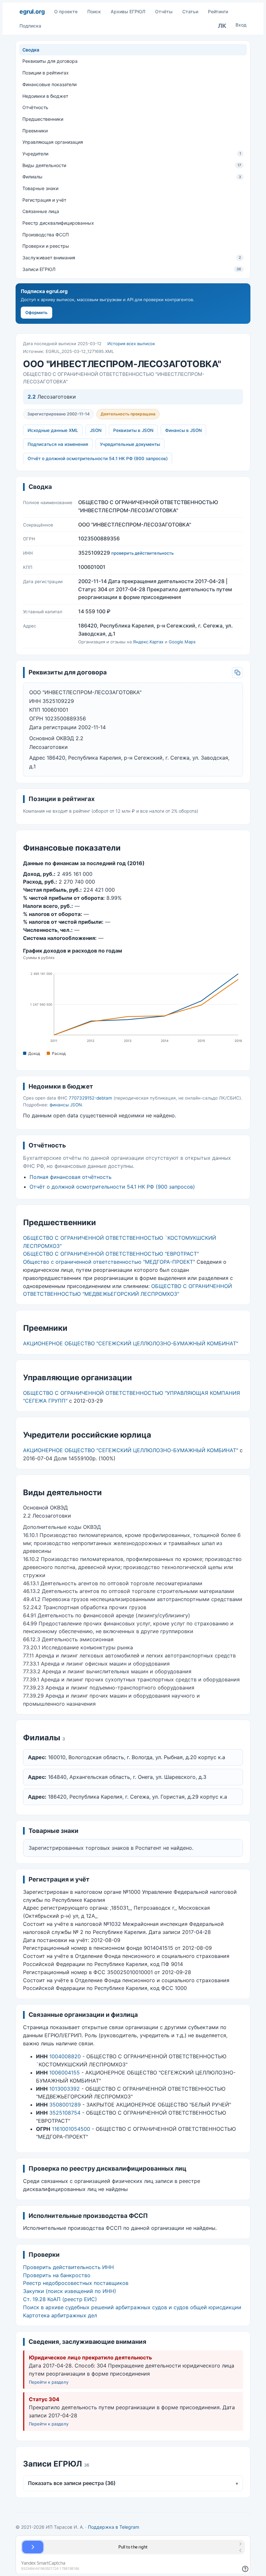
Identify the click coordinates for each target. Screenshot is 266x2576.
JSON (96, 430)
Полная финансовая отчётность (71, 1177)
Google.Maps (182, 642)
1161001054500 (71, 2129)
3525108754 (65, 2113)
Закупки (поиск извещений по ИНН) (70, 2291)
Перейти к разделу (49, 2382)
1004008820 (65, 2056)
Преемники (35, 131)
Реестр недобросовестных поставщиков (76, 2283)
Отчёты (164, 11)
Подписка (30, 26)
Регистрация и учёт (44, 200)
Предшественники (43, 119)
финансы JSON (66, 1105)
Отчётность (35, 107)
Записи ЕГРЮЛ (132, 269)
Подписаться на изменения (58, 444)
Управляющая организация (53, 142)
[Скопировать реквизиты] (237, 672)
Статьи (190, 11)
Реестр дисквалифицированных (58, 223)
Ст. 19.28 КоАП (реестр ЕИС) (60, 2299)
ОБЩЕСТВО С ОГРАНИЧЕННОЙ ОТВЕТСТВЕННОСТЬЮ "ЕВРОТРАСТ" (111, 1254)
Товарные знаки (40, 188)
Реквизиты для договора (50, 61)
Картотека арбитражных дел (60, 2315)
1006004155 (65, 2073)
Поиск (94, 11)
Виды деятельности (132, 165)
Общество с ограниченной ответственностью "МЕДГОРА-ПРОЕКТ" (109, 1262)
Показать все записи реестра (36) (133, 2483)
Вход (241, 25)
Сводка (31, 50)
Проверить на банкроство (57, 2275)
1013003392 (65, 2089)
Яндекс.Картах (148, 642)
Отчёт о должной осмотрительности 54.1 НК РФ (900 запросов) (98, 458)
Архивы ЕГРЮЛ (128, 11)
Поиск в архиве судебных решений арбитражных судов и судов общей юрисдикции (132, 2307)
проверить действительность (142, 553)
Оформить (36, 312)
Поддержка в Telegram (114, 2527)
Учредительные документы (130, 444)
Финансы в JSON (183, 430)
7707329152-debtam (91, 1098)
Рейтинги (218, 11)
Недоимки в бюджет (45, 96)
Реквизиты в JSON (133, 430)
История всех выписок (131, 344)
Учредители (132, 154)
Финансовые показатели (49, 84)
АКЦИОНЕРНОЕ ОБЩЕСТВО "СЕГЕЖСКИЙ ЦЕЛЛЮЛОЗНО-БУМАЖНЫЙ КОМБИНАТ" (131, 1343)
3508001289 (65, 2105)
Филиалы (132, 177)
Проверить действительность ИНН (68, 2267)
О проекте (66, 11)
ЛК (222, 26)
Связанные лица (41, 211)
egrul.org (32, 11)
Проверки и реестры (46, 246)
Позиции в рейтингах (46, 73)
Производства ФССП (46, 235)
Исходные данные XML (53, 430)
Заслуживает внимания (132, 258)
